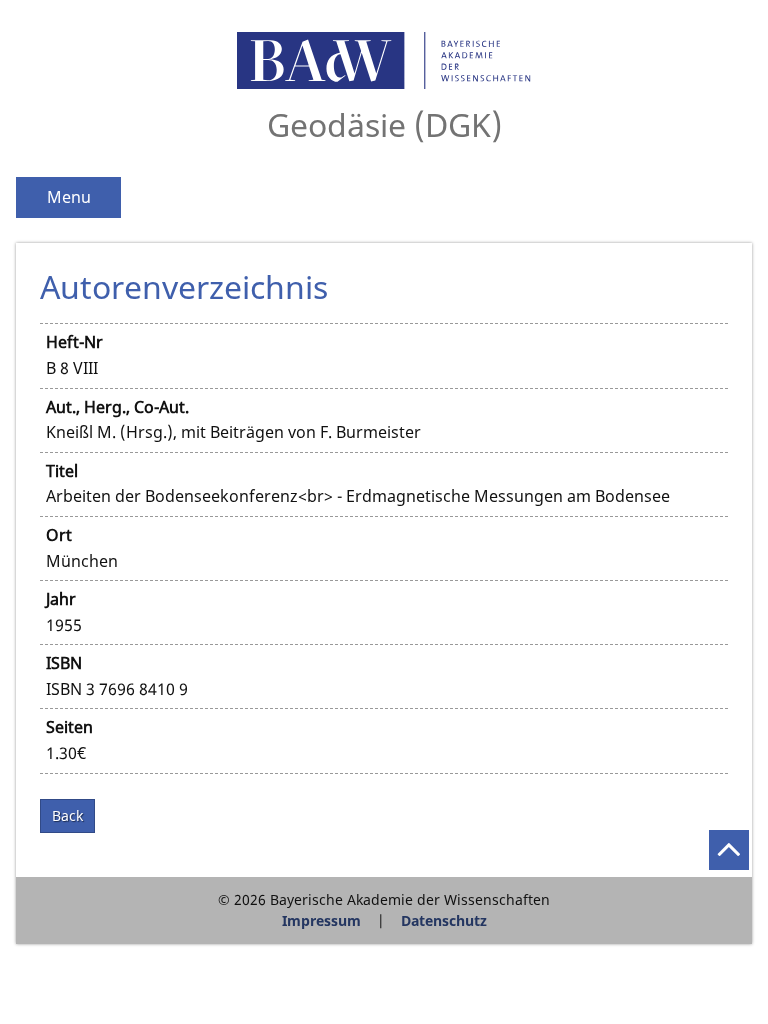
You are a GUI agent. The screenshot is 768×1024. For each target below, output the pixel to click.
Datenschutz (444, 920)
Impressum (321, 920)
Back (67, 815)
